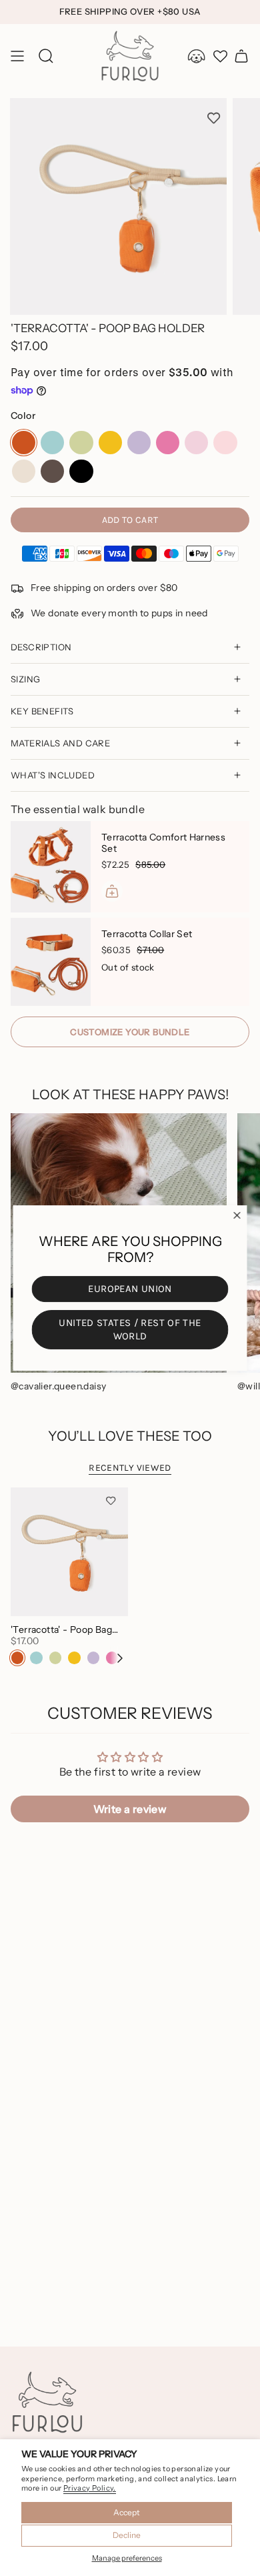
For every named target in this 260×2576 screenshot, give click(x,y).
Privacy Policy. (90, 2488)
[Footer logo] (47, 2403)
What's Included (53, 775)
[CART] (241, 56)
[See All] (125, 1658)
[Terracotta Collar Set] (51, 962)
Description (41, 647)
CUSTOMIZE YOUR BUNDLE (130, 1032)
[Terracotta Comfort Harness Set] (51, 867)
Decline (127, 2535)
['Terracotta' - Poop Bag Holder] (69, 1552)
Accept (127, 2512)
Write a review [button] (130, 1809)
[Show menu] (17, 56)
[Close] (237, 1215)
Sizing (25, 679)
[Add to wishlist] (214, 118)
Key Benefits (42, 711)
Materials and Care (60, 743)
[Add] (112, 891)
